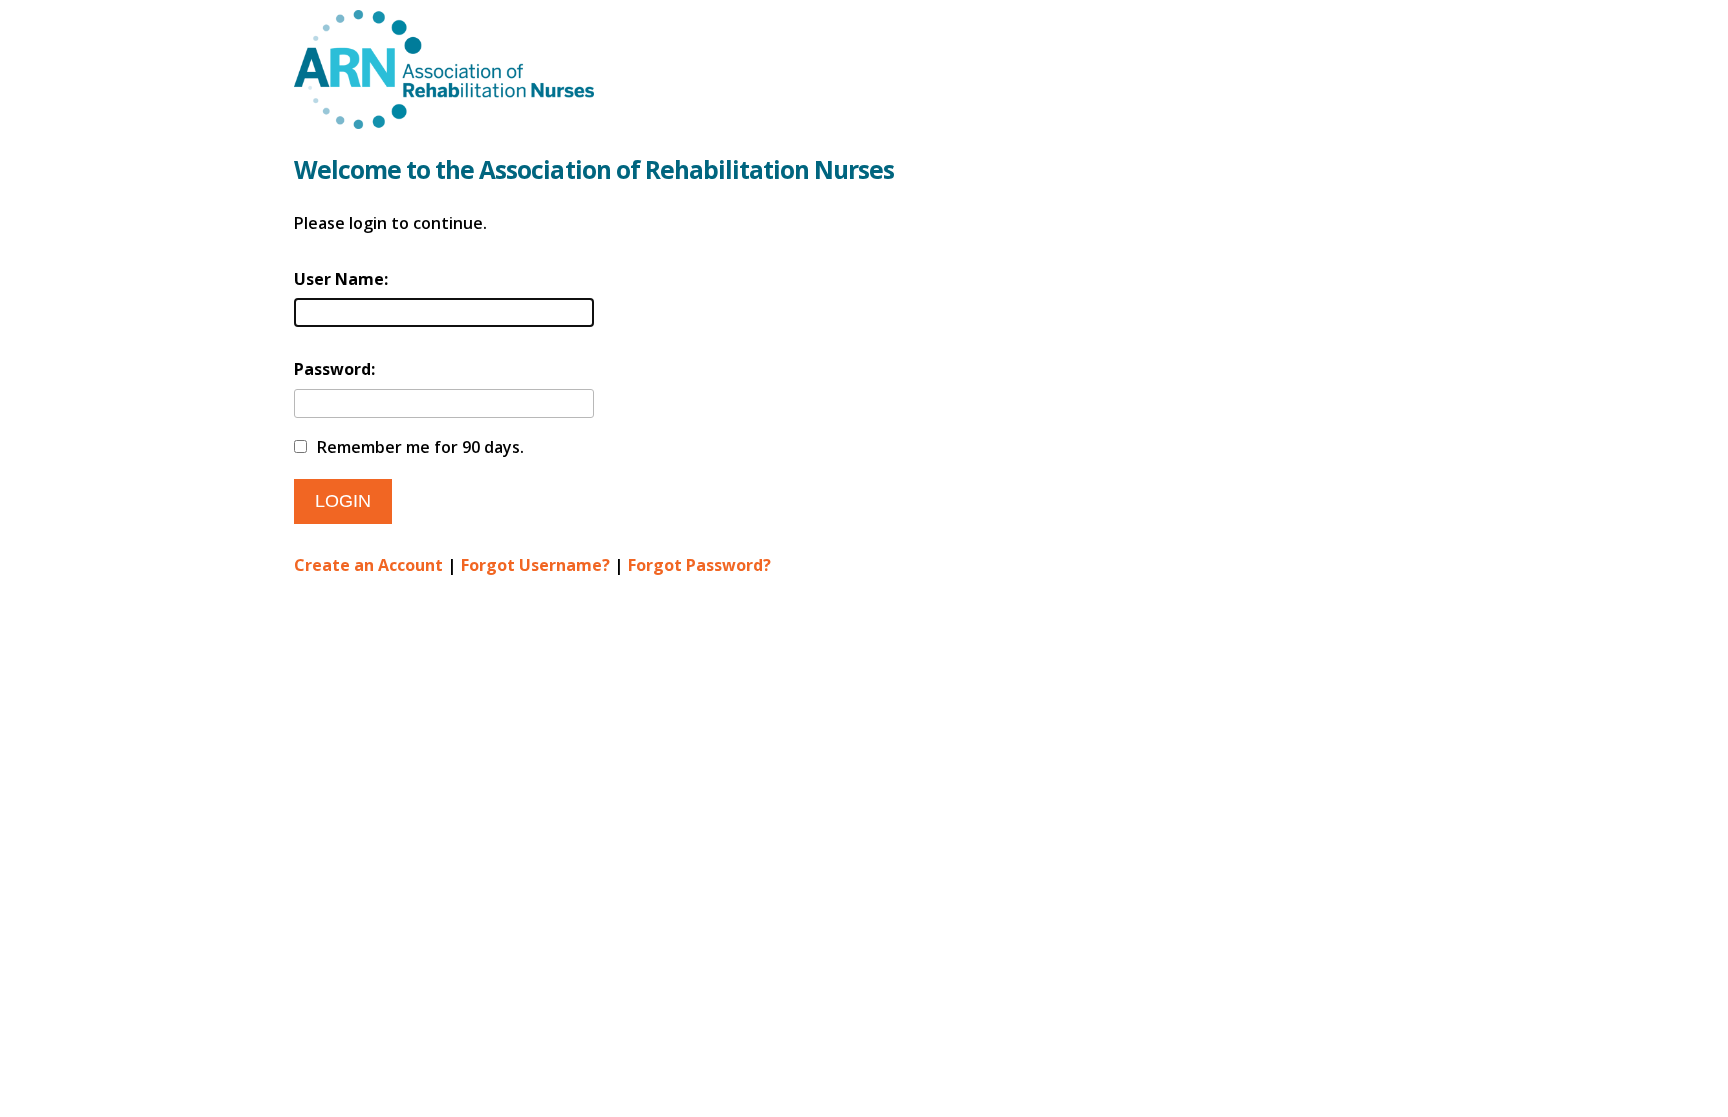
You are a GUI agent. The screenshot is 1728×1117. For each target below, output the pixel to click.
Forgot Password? (699, 565)
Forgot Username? (535, 565)
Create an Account (368, 565)
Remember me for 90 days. (420, 447)
